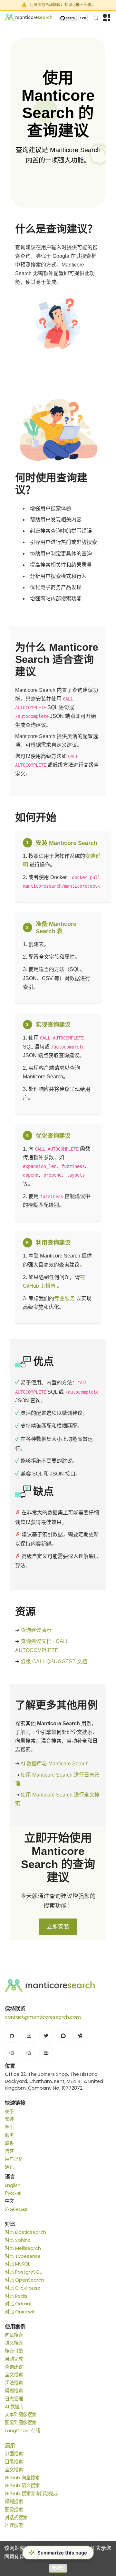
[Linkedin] (29, 2036)
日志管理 (14, 2399)
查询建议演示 (36, 1630)
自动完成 (14, 2359)
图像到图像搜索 (21, 2423)
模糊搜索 (14, 2391)
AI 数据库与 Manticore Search (54, 1764)
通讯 (9, 2167)
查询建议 (14, 2367)
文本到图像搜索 (21, 2415)
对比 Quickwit (20, 2312)
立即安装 (58, 1927)
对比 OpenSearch (24, 2280)
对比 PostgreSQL (23, 2272)
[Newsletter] (46, 2053)
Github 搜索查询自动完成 (31, 2493)
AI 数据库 (14, 2407)
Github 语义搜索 (22, 2485)
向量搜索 (14, 2335)
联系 (9, 2143)
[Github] (12, 2036)
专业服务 (64, 1298)
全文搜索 (14, 2375)
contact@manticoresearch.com (43, 2017)
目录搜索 (14, 2462)
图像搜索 (14, 2510)
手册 (9, 2127)
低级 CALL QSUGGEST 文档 (54, 1662)
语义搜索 (14, 2343)
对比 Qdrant (18, 2304)
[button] (58, 2553)
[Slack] (80, 2036)
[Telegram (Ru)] (29, 2053)
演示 (10, 2445)
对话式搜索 (16, 2518)
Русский (13, 2193)
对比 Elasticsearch (25, 2232)
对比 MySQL (17, 2264)
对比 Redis (16, 2296)
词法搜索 (14, 2383)
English (13, 2185)
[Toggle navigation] (106, 17)
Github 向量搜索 (22, 2478)
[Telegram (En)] (12, 2053)
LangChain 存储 (22, 2431)
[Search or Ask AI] (96, 17)
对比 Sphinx (17, 2240)
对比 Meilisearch (23, 2248)
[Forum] (63, 2036)
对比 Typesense (23, 2256)
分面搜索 (14, 2454)
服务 (9, 2135)
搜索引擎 (14, 2351)
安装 (9, 2119)
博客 (9, 2151)
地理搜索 (14, 2525)
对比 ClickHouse (23, 2288)
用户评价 (14, 2159)
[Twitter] (46, 2036)
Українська (16, 2209)
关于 (9, 2111)
